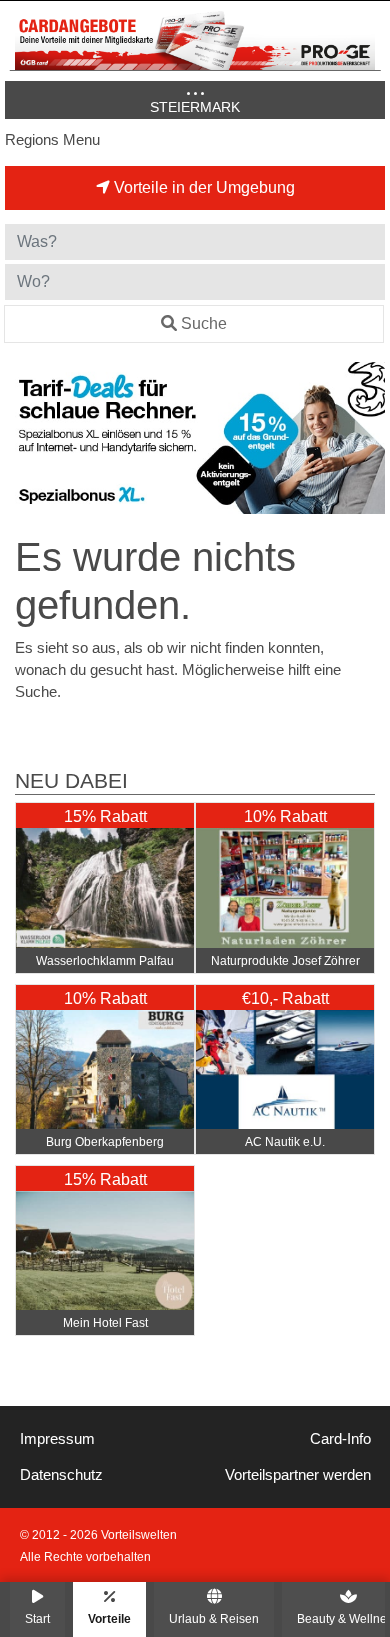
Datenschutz (61, 1475)
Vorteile (109, 1618)
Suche (204, 323)
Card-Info (340, 1439)
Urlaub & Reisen (214, 1618)
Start (37, 1618)
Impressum (57, 1439)
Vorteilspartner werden (298, 1475)
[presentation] (24, 438)
